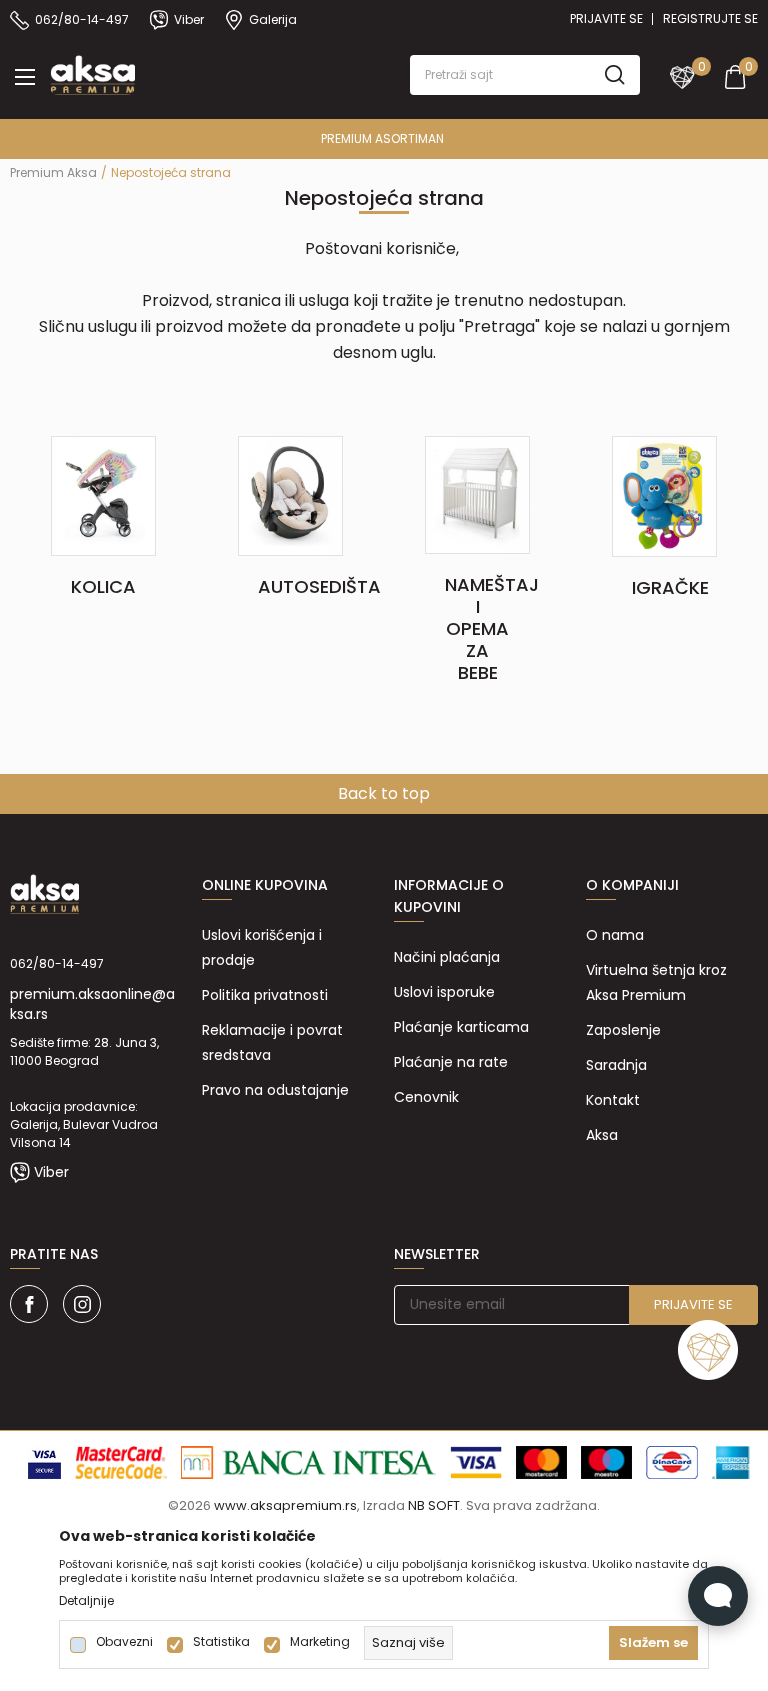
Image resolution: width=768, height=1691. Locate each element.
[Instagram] (82, 1304)
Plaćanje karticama (461, 1027)
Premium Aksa (53, 172)
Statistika (221, 1642)
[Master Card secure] (121, 1462)
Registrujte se (710, 18)
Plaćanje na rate (451, 1062)
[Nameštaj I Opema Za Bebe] (477, 494)
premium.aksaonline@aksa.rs (92, 1004)
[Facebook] (29, 1304)
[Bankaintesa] (308, 1462)
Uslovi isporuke (444, 992)
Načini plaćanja (447, 957)
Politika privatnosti (265, 995)
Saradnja (616, 1065)
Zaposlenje (623, 1030)
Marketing (320, 1642)
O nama (615, 935)
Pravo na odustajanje (275, 1090)
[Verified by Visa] (44, 1462)
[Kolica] (103, 495)
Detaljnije (86, 1601)
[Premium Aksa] (92, 73)
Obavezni (124, 1642)
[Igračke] (664, 495)
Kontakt (613, 1100)
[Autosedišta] (290, 495)
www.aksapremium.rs (285, 1505)
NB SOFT (434, 1505)
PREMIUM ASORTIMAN (382, 138)
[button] (525, 75)
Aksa (602, 1135)
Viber (51, 1172)
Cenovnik (426, 1097)
